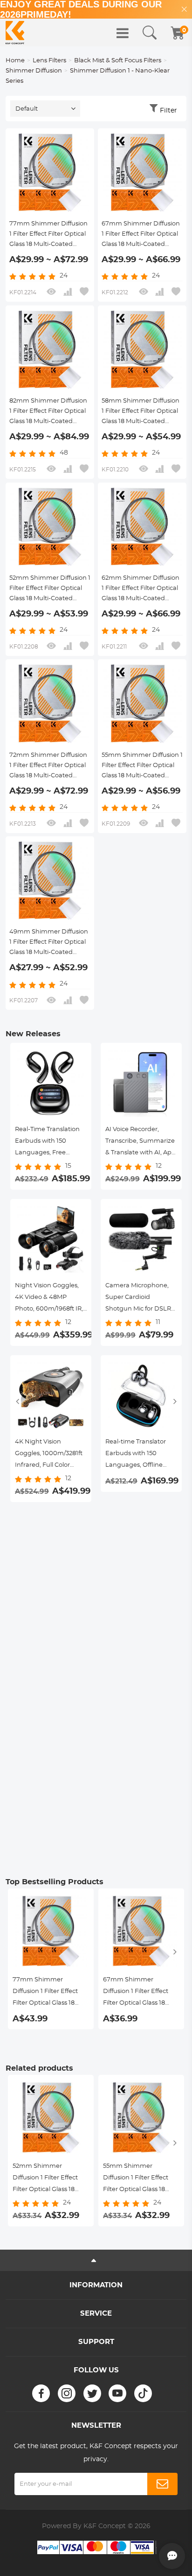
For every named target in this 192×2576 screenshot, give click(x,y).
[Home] (15, 33)
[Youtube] (117, 2393)
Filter (168, 111)
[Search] (150, 33)
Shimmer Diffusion (34, 71)
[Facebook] (41, 2393)
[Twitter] (92, 2393)
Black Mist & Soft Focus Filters (118, 61)
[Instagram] (67, 2393)
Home (15, 61)
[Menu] (123, 33)
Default (27, 109)
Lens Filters (49, 61)
